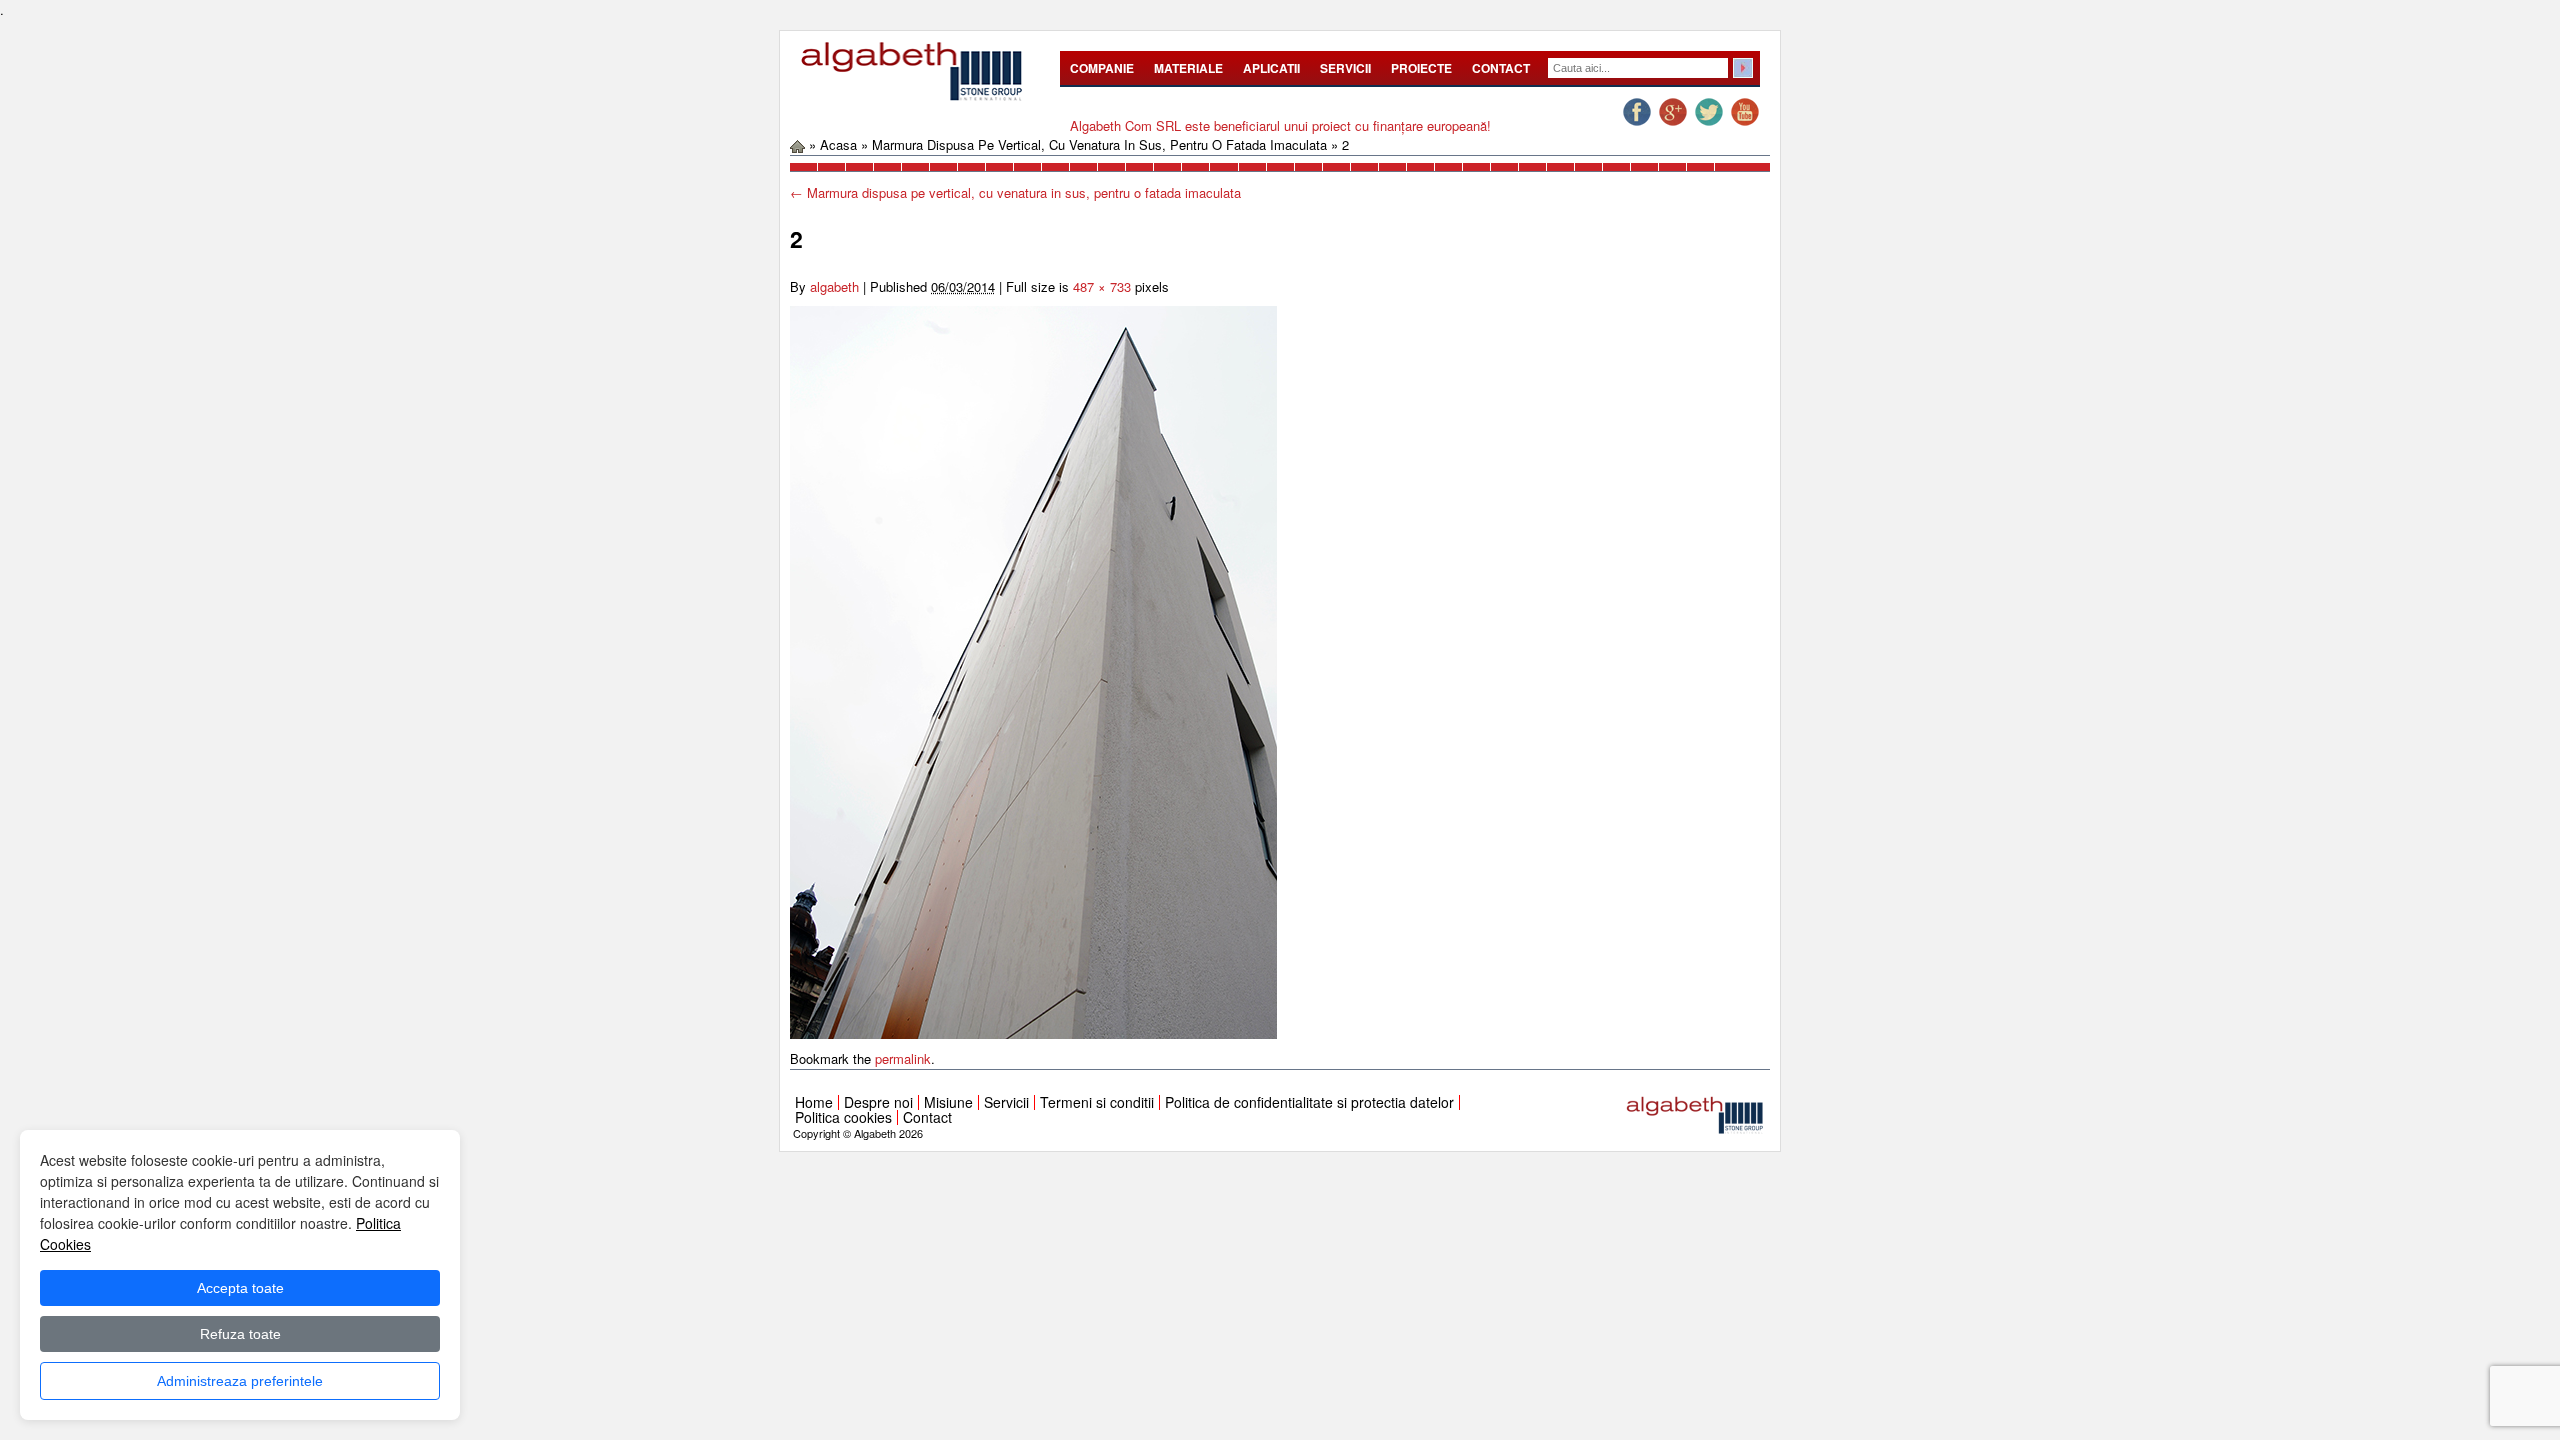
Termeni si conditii (1097, 1102)
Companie (1102, 68)
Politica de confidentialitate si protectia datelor (1309, 1102)
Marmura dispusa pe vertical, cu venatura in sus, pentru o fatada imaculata (1099, 144)
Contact (1501, 68)
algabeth (834, 286)
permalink (903, 1058)
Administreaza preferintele (240, 1381)
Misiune (948, 1102)
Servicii (1345, 68)
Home (814, 1102)
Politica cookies (843, 1117)
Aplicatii (1271, 68)
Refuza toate (240, 1334)
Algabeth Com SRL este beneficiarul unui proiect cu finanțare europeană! (1280, 125)
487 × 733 (1102, 286)
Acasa (838, 144)
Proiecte (1421, 68)
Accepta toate (240, 1288)
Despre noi (878, 1102)
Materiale (1188, 68)
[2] (1033, 670)
